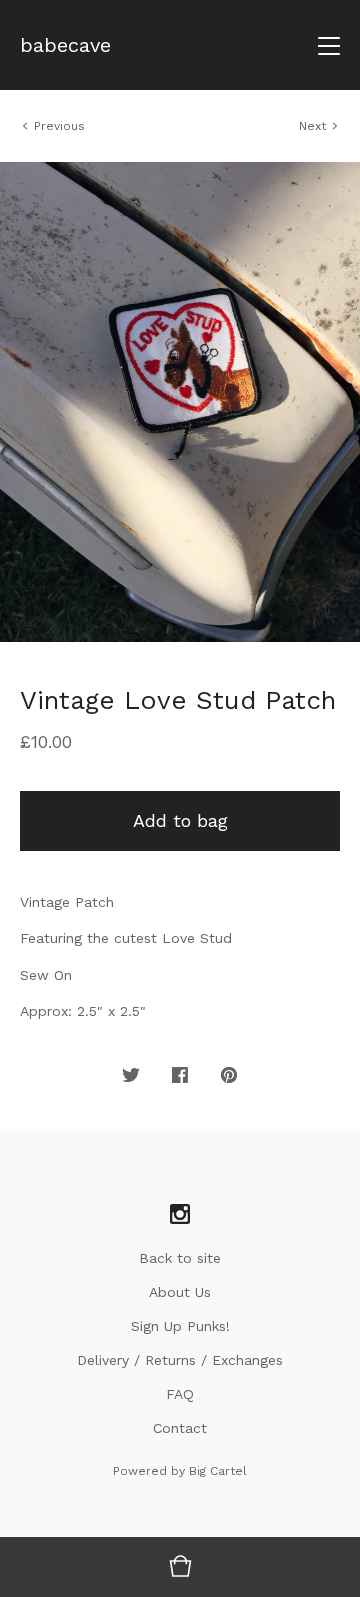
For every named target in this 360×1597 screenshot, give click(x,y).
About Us (180, 1292)
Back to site (180, 1258)
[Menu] (329, 45)
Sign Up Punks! (180, 1326)
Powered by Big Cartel (180, 1471)
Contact (180, 1428)
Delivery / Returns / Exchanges (180, 1360)
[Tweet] (131, 1076)
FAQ (180, 1394)
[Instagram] (180, 1215)
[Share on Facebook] (180, 1076)
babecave (65, 45)
